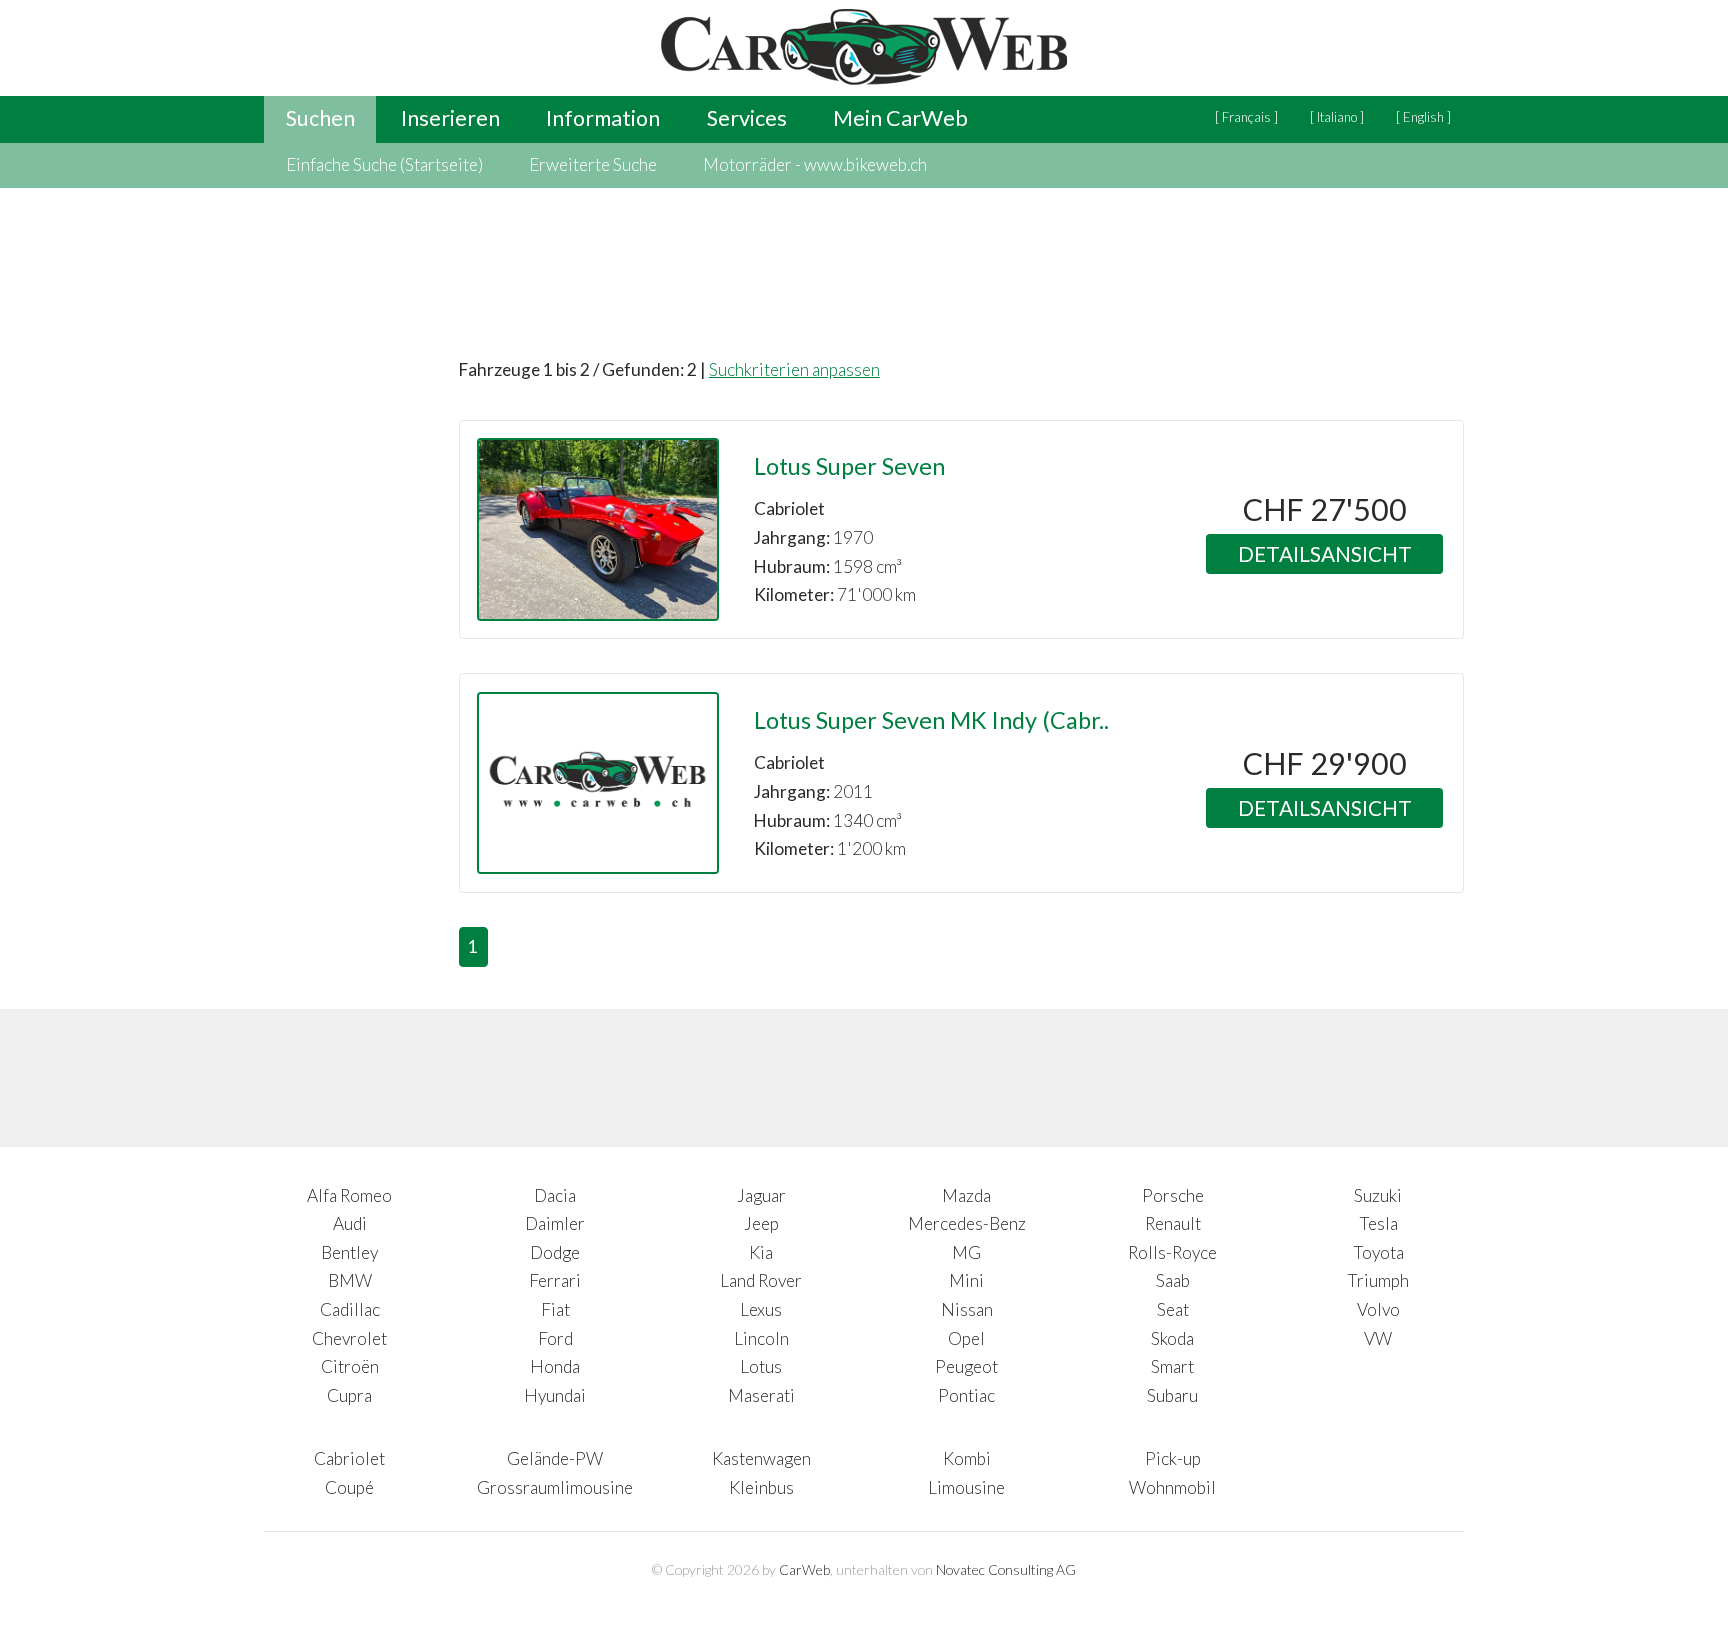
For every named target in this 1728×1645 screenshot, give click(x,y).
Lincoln (761, 1338)
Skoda (1172, 1338)
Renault (1173, 1223)
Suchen (320, 118)
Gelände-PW (555, 1458)
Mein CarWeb (900, 118)
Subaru (1172, 1395)
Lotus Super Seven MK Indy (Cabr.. (931, 720)
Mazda (966, 1195)
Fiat (555, 1309)
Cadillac (350, 1309)
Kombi (967, 1458)
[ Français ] (1246, 117)
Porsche (1173, 1195)
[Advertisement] (344, 666)
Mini (966, 1280)
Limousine (966, 1487)
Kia (761, 1252)
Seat (1173, 1309)
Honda (555, 1366)
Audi (350, 1223)
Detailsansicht (1325, 553)
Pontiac (966, 1395)
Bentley (349, 1252)
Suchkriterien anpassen (794, 369)
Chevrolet (349, 1338)
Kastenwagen (761, 1458)
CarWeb (804, 1569)
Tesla (1378, 1223)
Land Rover (761, 1280)
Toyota (1378, 1252)
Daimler (555, 1223)
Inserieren (450, 118)
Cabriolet (349, 1458)
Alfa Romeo (349, 1195)
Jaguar (761, 1195)
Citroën (350, 1366)
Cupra (349, 1395)
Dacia (555, 1195)
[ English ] (1423, 117)
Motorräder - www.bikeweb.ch (815, 164)
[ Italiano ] (1337, 117)
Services (747, 118)
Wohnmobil (1172, 1487)
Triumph (1378, 1280)
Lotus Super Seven (849, 466)
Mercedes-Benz (967, 1223)
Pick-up (1173, 1458)
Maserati (761, 1395)
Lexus (761, 1309)
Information (603, 118)
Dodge (555, 1252)
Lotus (761, 1366)
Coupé (349, 1487)
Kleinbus (761, 1487)
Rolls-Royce (1172, 1252)
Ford (555, 1338)
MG (966, 1252)
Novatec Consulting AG (1006, 1569)
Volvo (1378, 1309)
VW (1378, 1338)
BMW (350, 1280)
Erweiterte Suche (593, 164)
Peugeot (966, 1366)
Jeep (761, 1223)
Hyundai (555, 1395)
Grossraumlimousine (555, 1487)
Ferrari (555, 1280)
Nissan (967, 1309)
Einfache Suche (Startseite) (384, 164)
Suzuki (1378, 1195)
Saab (1173, 1280)
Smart (1172, 1366)
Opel (966, 1338)
